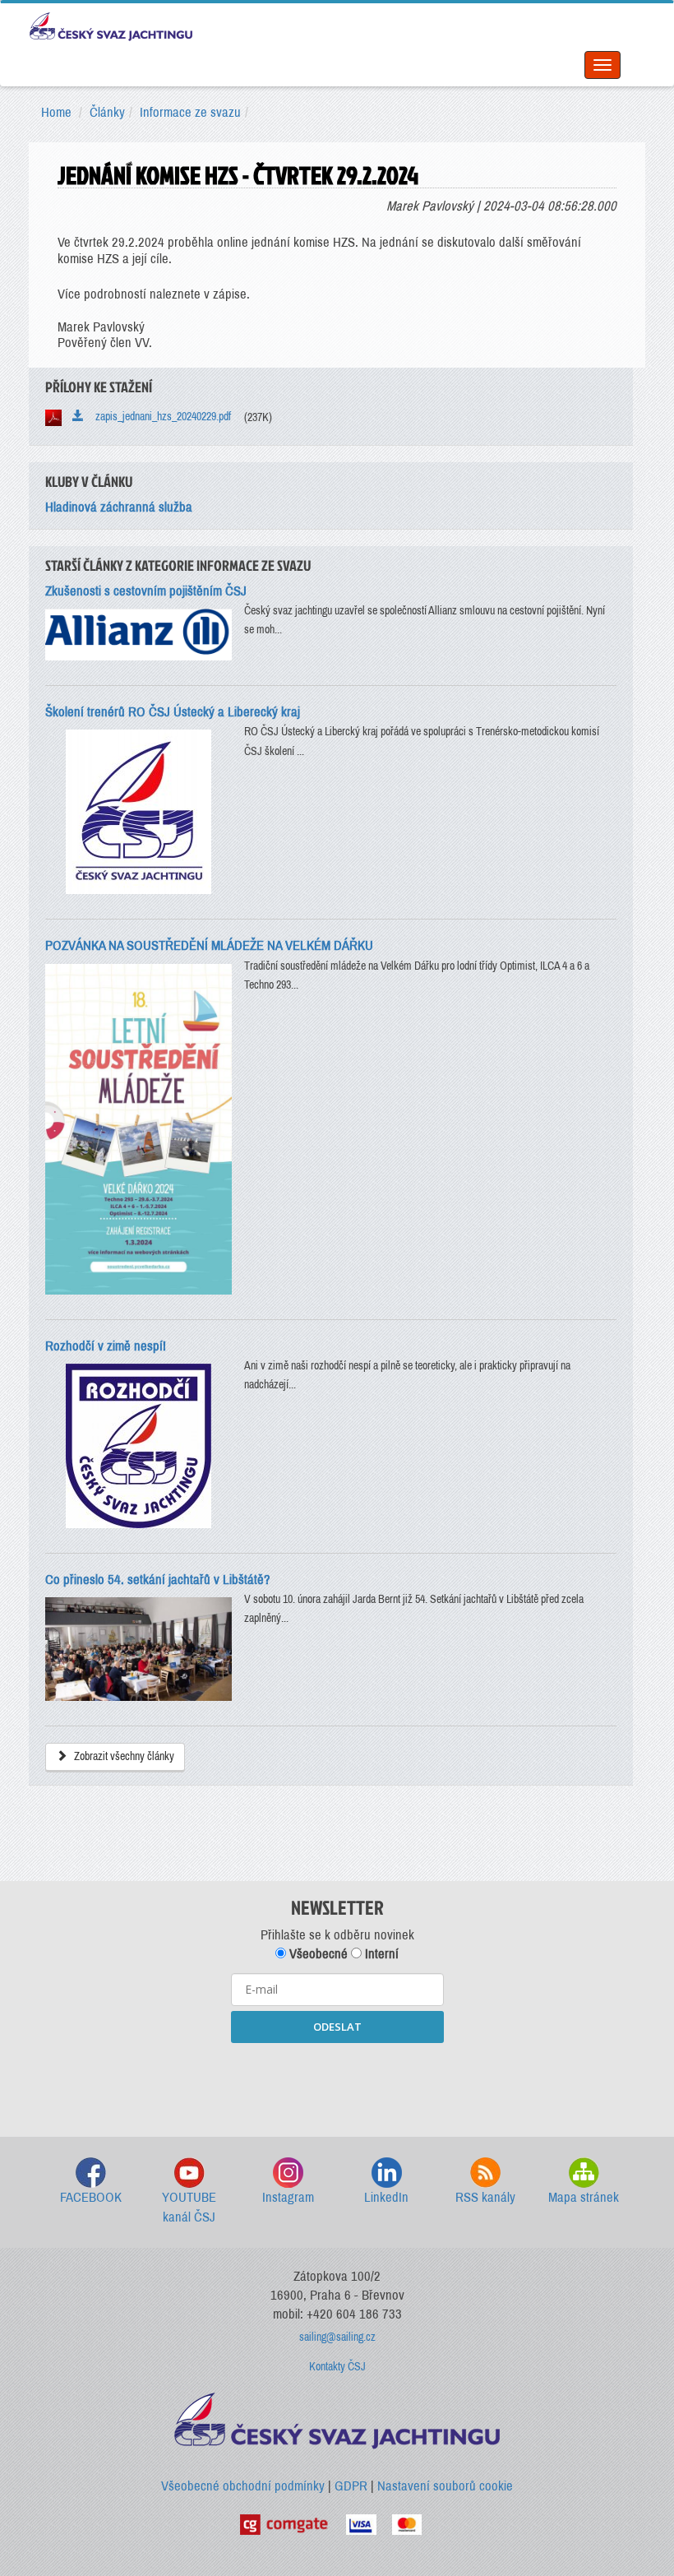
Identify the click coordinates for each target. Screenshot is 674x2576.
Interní (380, 1954)
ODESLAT (337, 2027)
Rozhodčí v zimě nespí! (106, 1346)
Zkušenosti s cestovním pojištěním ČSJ (146, 591)
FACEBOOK (91, 2197)
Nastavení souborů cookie (445, 2486)
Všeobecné (317, 1954)
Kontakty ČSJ (337, 2367)
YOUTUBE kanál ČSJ (189, 2207)
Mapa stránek (584, 2197)
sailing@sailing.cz (337, 2337)
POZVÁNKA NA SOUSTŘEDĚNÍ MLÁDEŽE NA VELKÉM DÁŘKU (209, 945)
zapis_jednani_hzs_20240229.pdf (159, 417)
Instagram (288, 2197)
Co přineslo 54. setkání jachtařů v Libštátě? (158, 1580)
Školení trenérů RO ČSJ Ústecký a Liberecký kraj (173, 712)
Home (56, 112)
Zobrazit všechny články (123, 1756)
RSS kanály (485, 2197)
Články (107, 112)
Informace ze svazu (190, 112)
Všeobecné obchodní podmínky (243, 2486)
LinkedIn (386, 2197)
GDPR (351, 2486)
